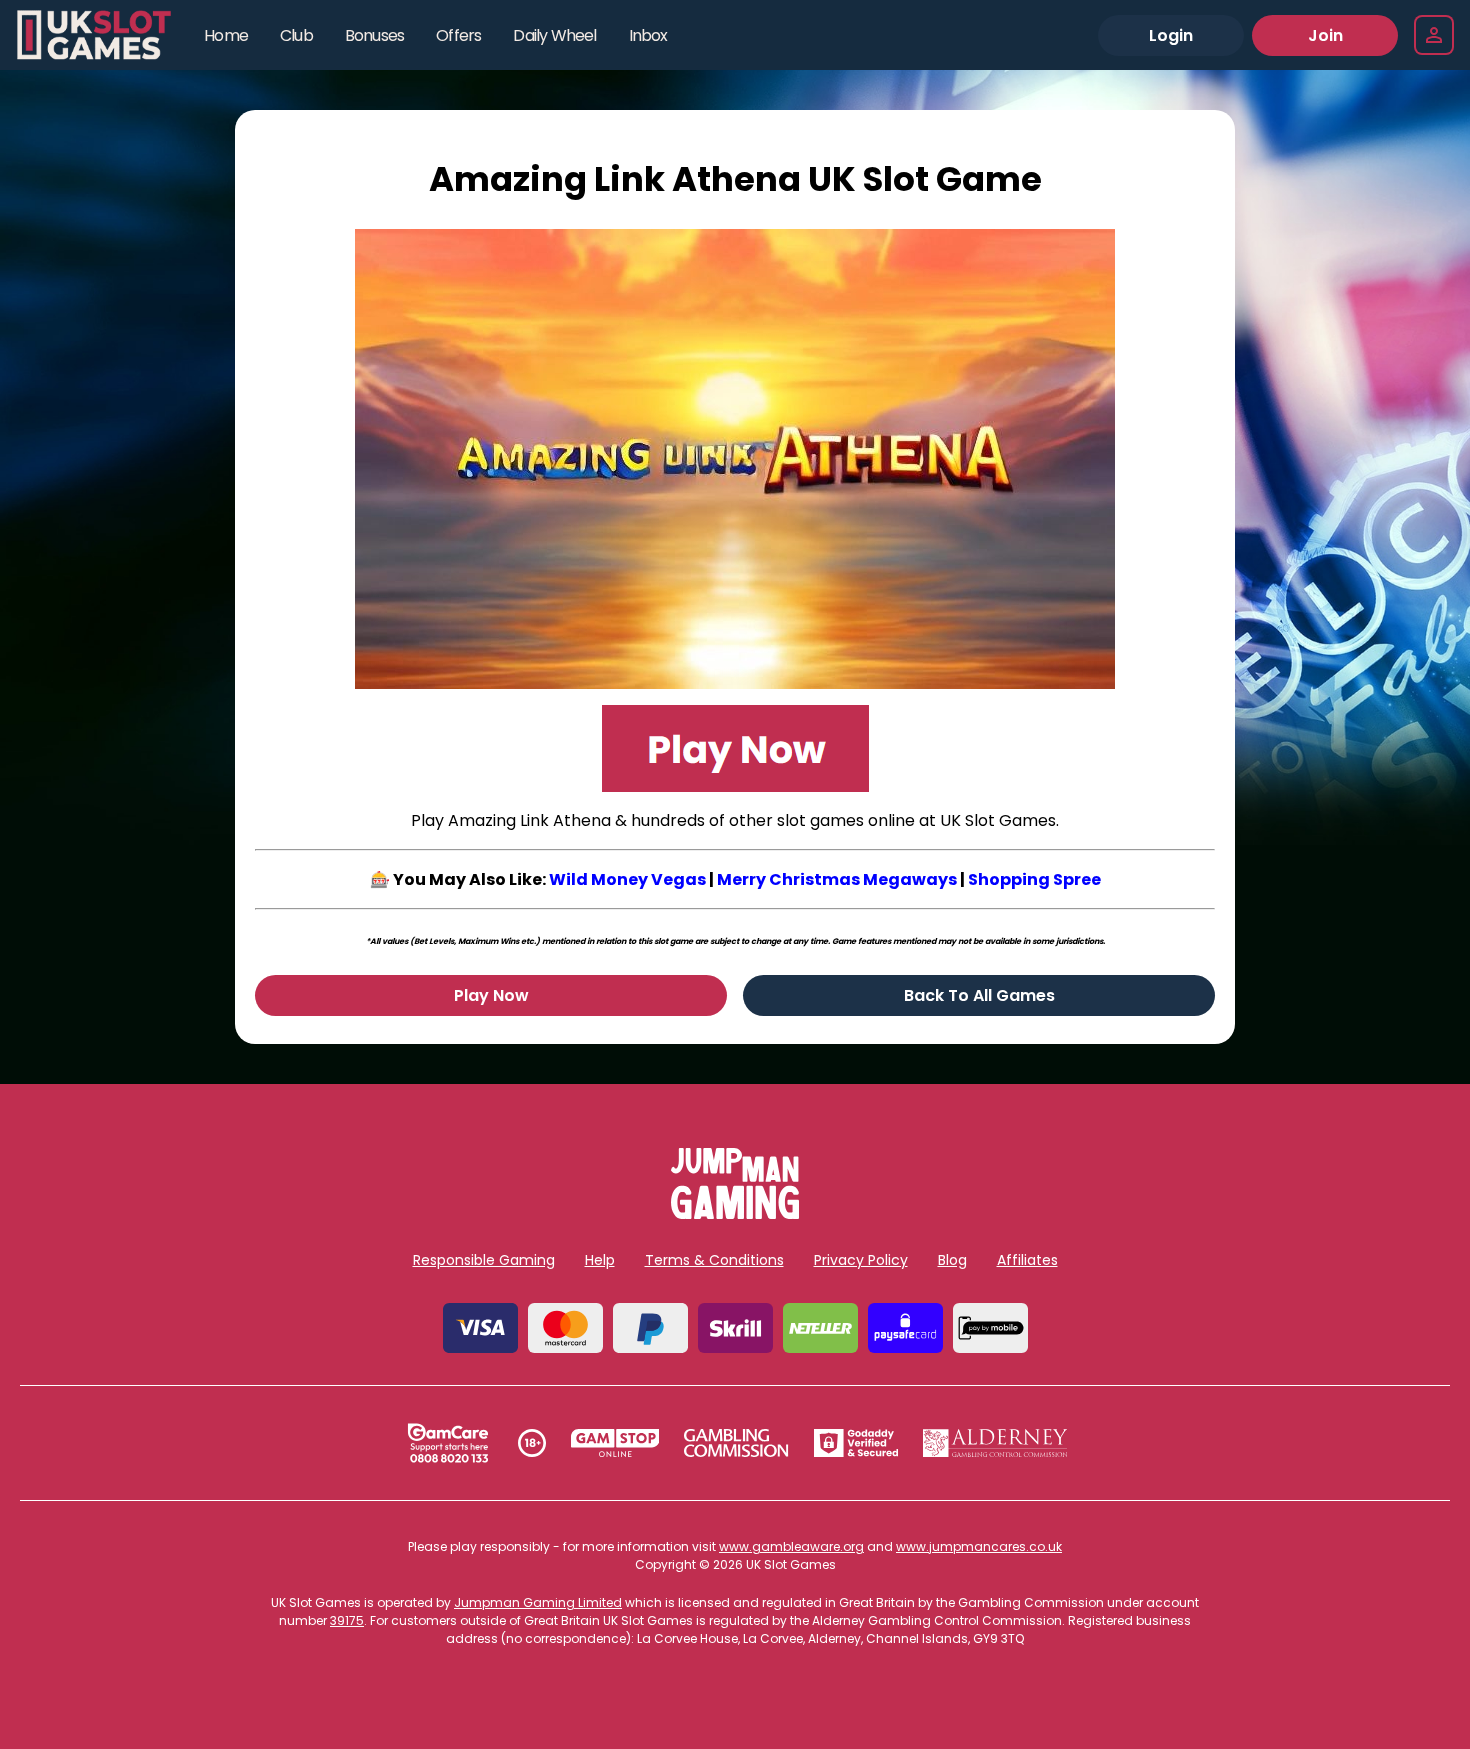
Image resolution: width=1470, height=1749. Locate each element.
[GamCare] (448, 1443)
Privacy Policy (861, 1260)
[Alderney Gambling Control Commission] (995, 1443)
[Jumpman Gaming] (735, 1213)
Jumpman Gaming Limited (538, 1602)
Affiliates (1027, 1260)
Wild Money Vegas (627, 879)
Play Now (491, 995)
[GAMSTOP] (615, 1443)
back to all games (979, 995)
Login (1171, 35)
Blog (952, 1260)
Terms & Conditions (714, 1260)
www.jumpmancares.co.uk (979, 1546)
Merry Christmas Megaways (837, 879)
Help (600, 1260)
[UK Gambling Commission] (736, 1443)
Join (1325, 35)
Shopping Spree (1034, 879)
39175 (347, 1620)
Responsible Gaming (484, 1260)
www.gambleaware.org (791, 1546)
